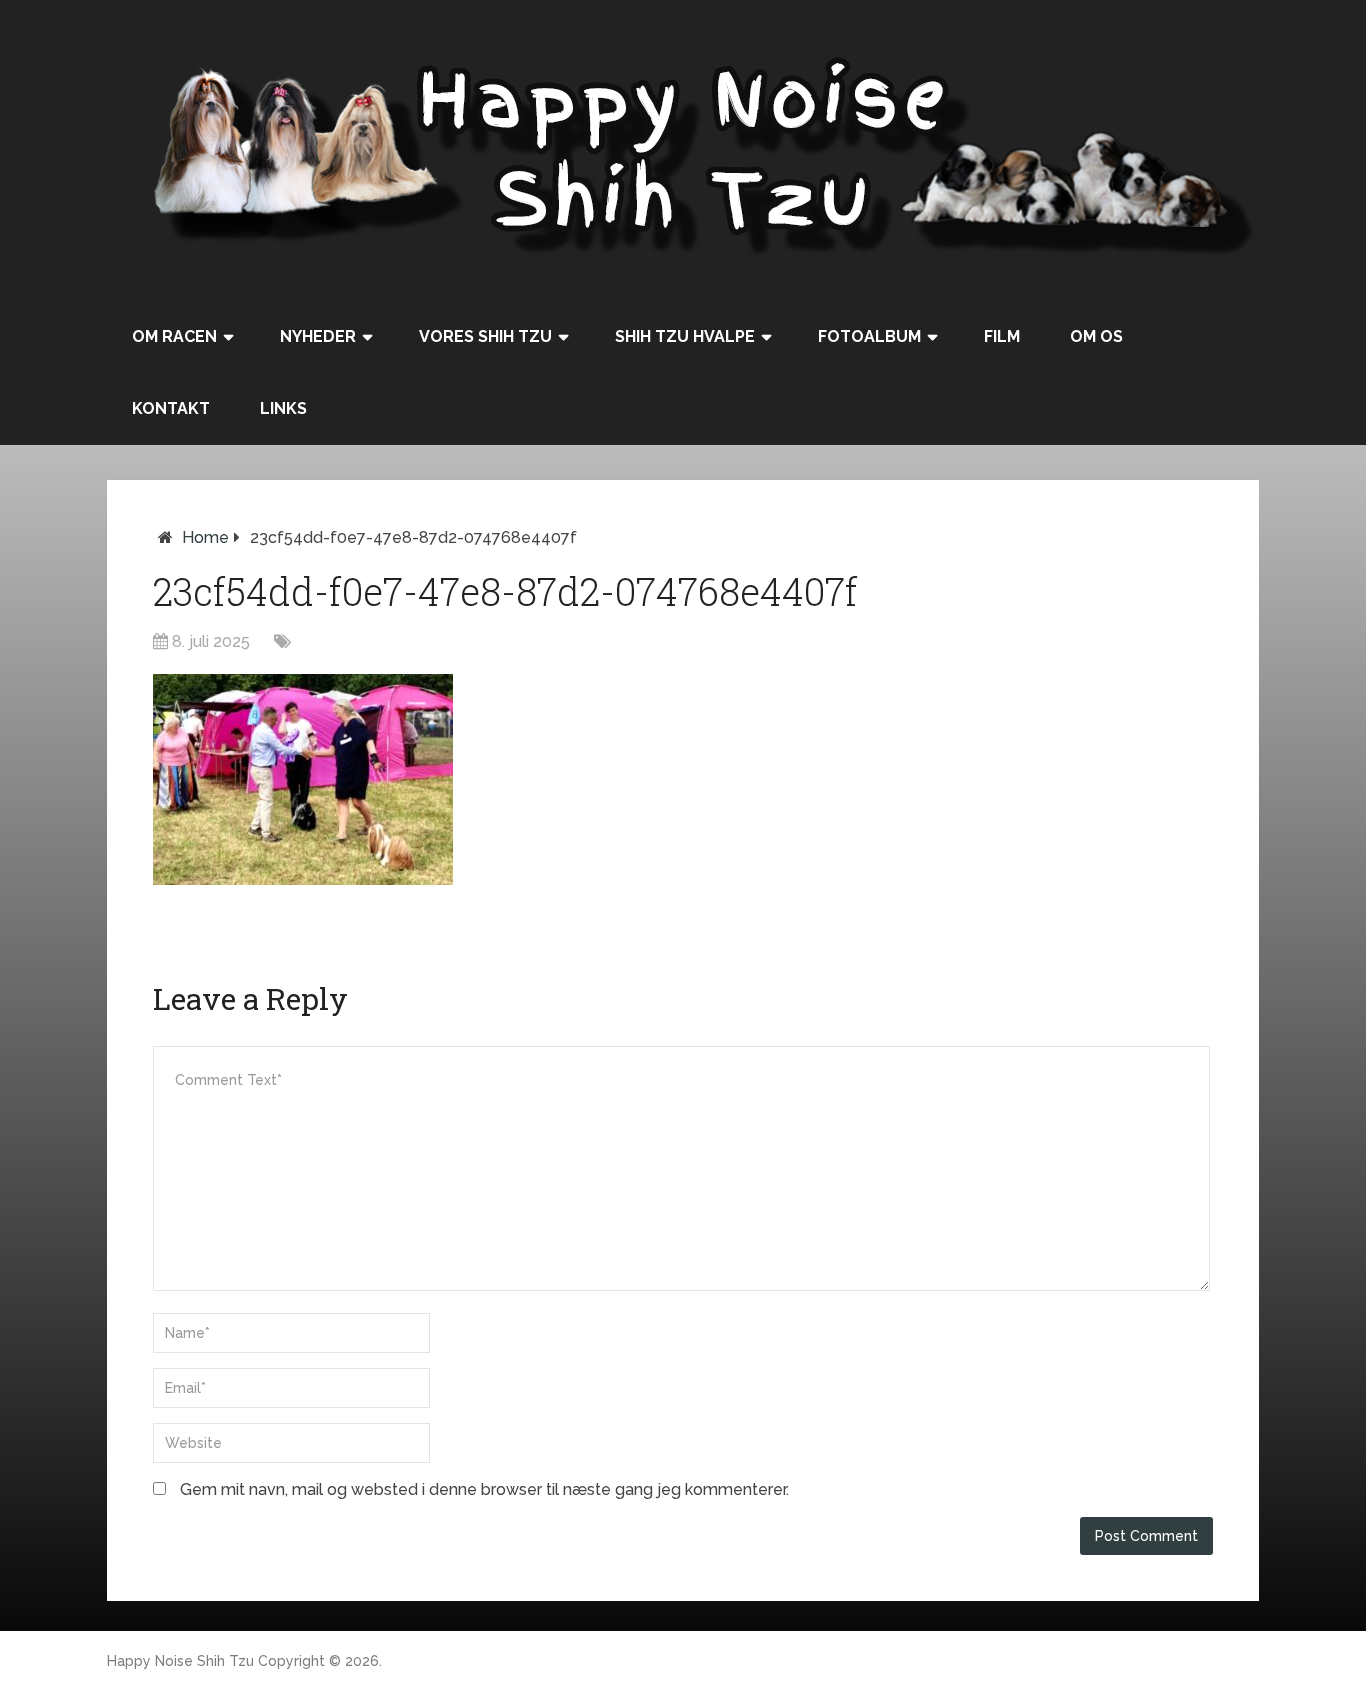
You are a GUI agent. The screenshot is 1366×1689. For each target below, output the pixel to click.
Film (1002, 336)
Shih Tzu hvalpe (685, 336)
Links (283, 408)
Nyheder (318, 336)
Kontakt (171, 408)
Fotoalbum (869, 336)
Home (205, 537)
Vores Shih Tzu (485, 336)
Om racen (174, 336)
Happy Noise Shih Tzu (180, 1661)
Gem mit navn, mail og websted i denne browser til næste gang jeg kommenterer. (484, 1489)
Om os (1096, 336)
